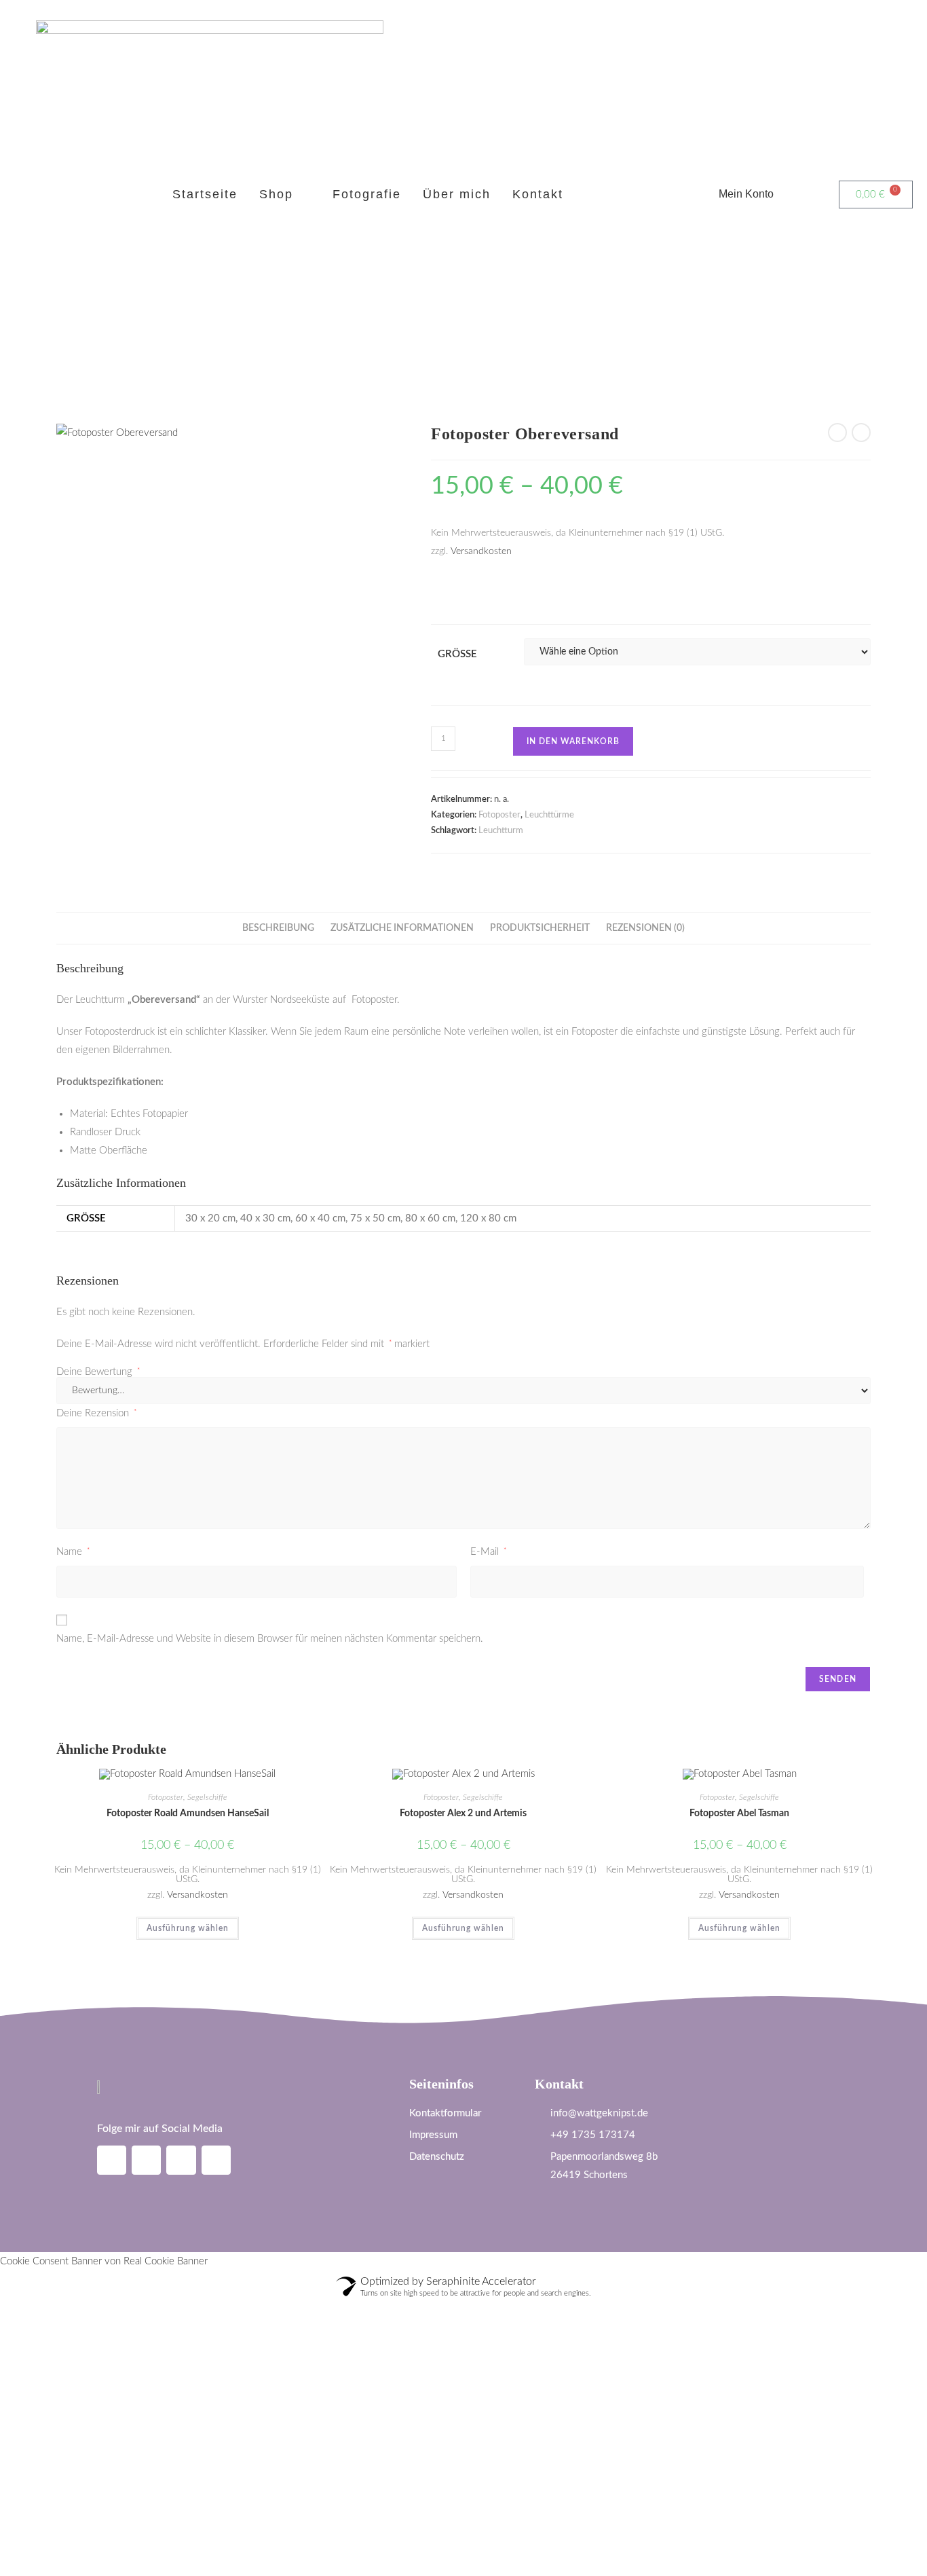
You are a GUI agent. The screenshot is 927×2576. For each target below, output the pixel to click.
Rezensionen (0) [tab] (645, 928)
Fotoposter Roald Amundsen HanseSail (188, 1814)
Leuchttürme (549, 815)
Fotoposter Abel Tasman (739, 1814)
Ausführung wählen (188, 1928)
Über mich (457, 194)
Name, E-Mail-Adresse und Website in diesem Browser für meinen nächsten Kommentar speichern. (270, 1639)
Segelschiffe (207, 1797)
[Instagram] (112, 2160)
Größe (457, 654)
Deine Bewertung (98, 1372)
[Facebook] (146, 2160)
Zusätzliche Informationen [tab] (402, 928)
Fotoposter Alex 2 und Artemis (463, 1814)
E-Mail (488, 1552)
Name (73, 1552)
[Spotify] (181, 2160)
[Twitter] (216, 2160)
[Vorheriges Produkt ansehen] (837, 433)
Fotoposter (499, 815)
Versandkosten (481, 551)
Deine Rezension (96, 1413)
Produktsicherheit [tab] (540, 928)
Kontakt (538, 194)
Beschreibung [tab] (278, 928)
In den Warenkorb (573, 741)
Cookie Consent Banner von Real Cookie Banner (104, 2261)
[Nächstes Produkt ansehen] (861, 433)
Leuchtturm (501, 831)
